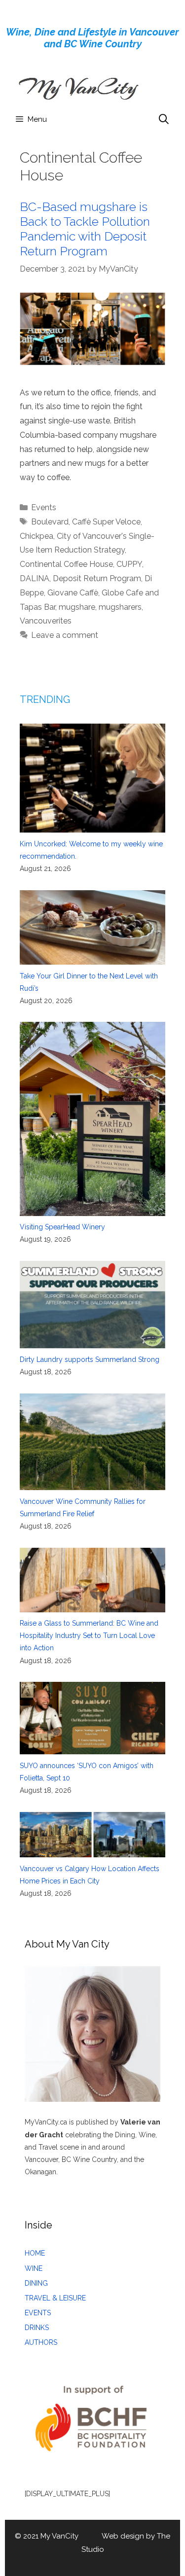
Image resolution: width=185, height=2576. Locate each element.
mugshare (77, 607)
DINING (36, 2283)
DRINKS (37, 2328)
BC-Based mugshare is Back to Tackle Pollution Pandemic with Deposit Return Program (85, 229)
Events (44, 507)
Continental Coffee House (66, 564)
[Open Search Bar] (164, 119)
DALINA (35, 578)
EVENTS (38, 2313)
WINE (34, 2268)
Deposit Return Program (97, 578)
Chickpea (37, 536)
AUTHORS (41, 2342)
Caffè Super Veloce (106, 522)
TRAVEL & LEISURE (55, 2298)
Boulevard (50, 522)
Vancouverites (46, 621)
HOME (35, 2253)
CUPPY (129, 564)
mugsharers (120, 607)
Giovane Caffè (73, 593)
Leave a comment (65, 635)
